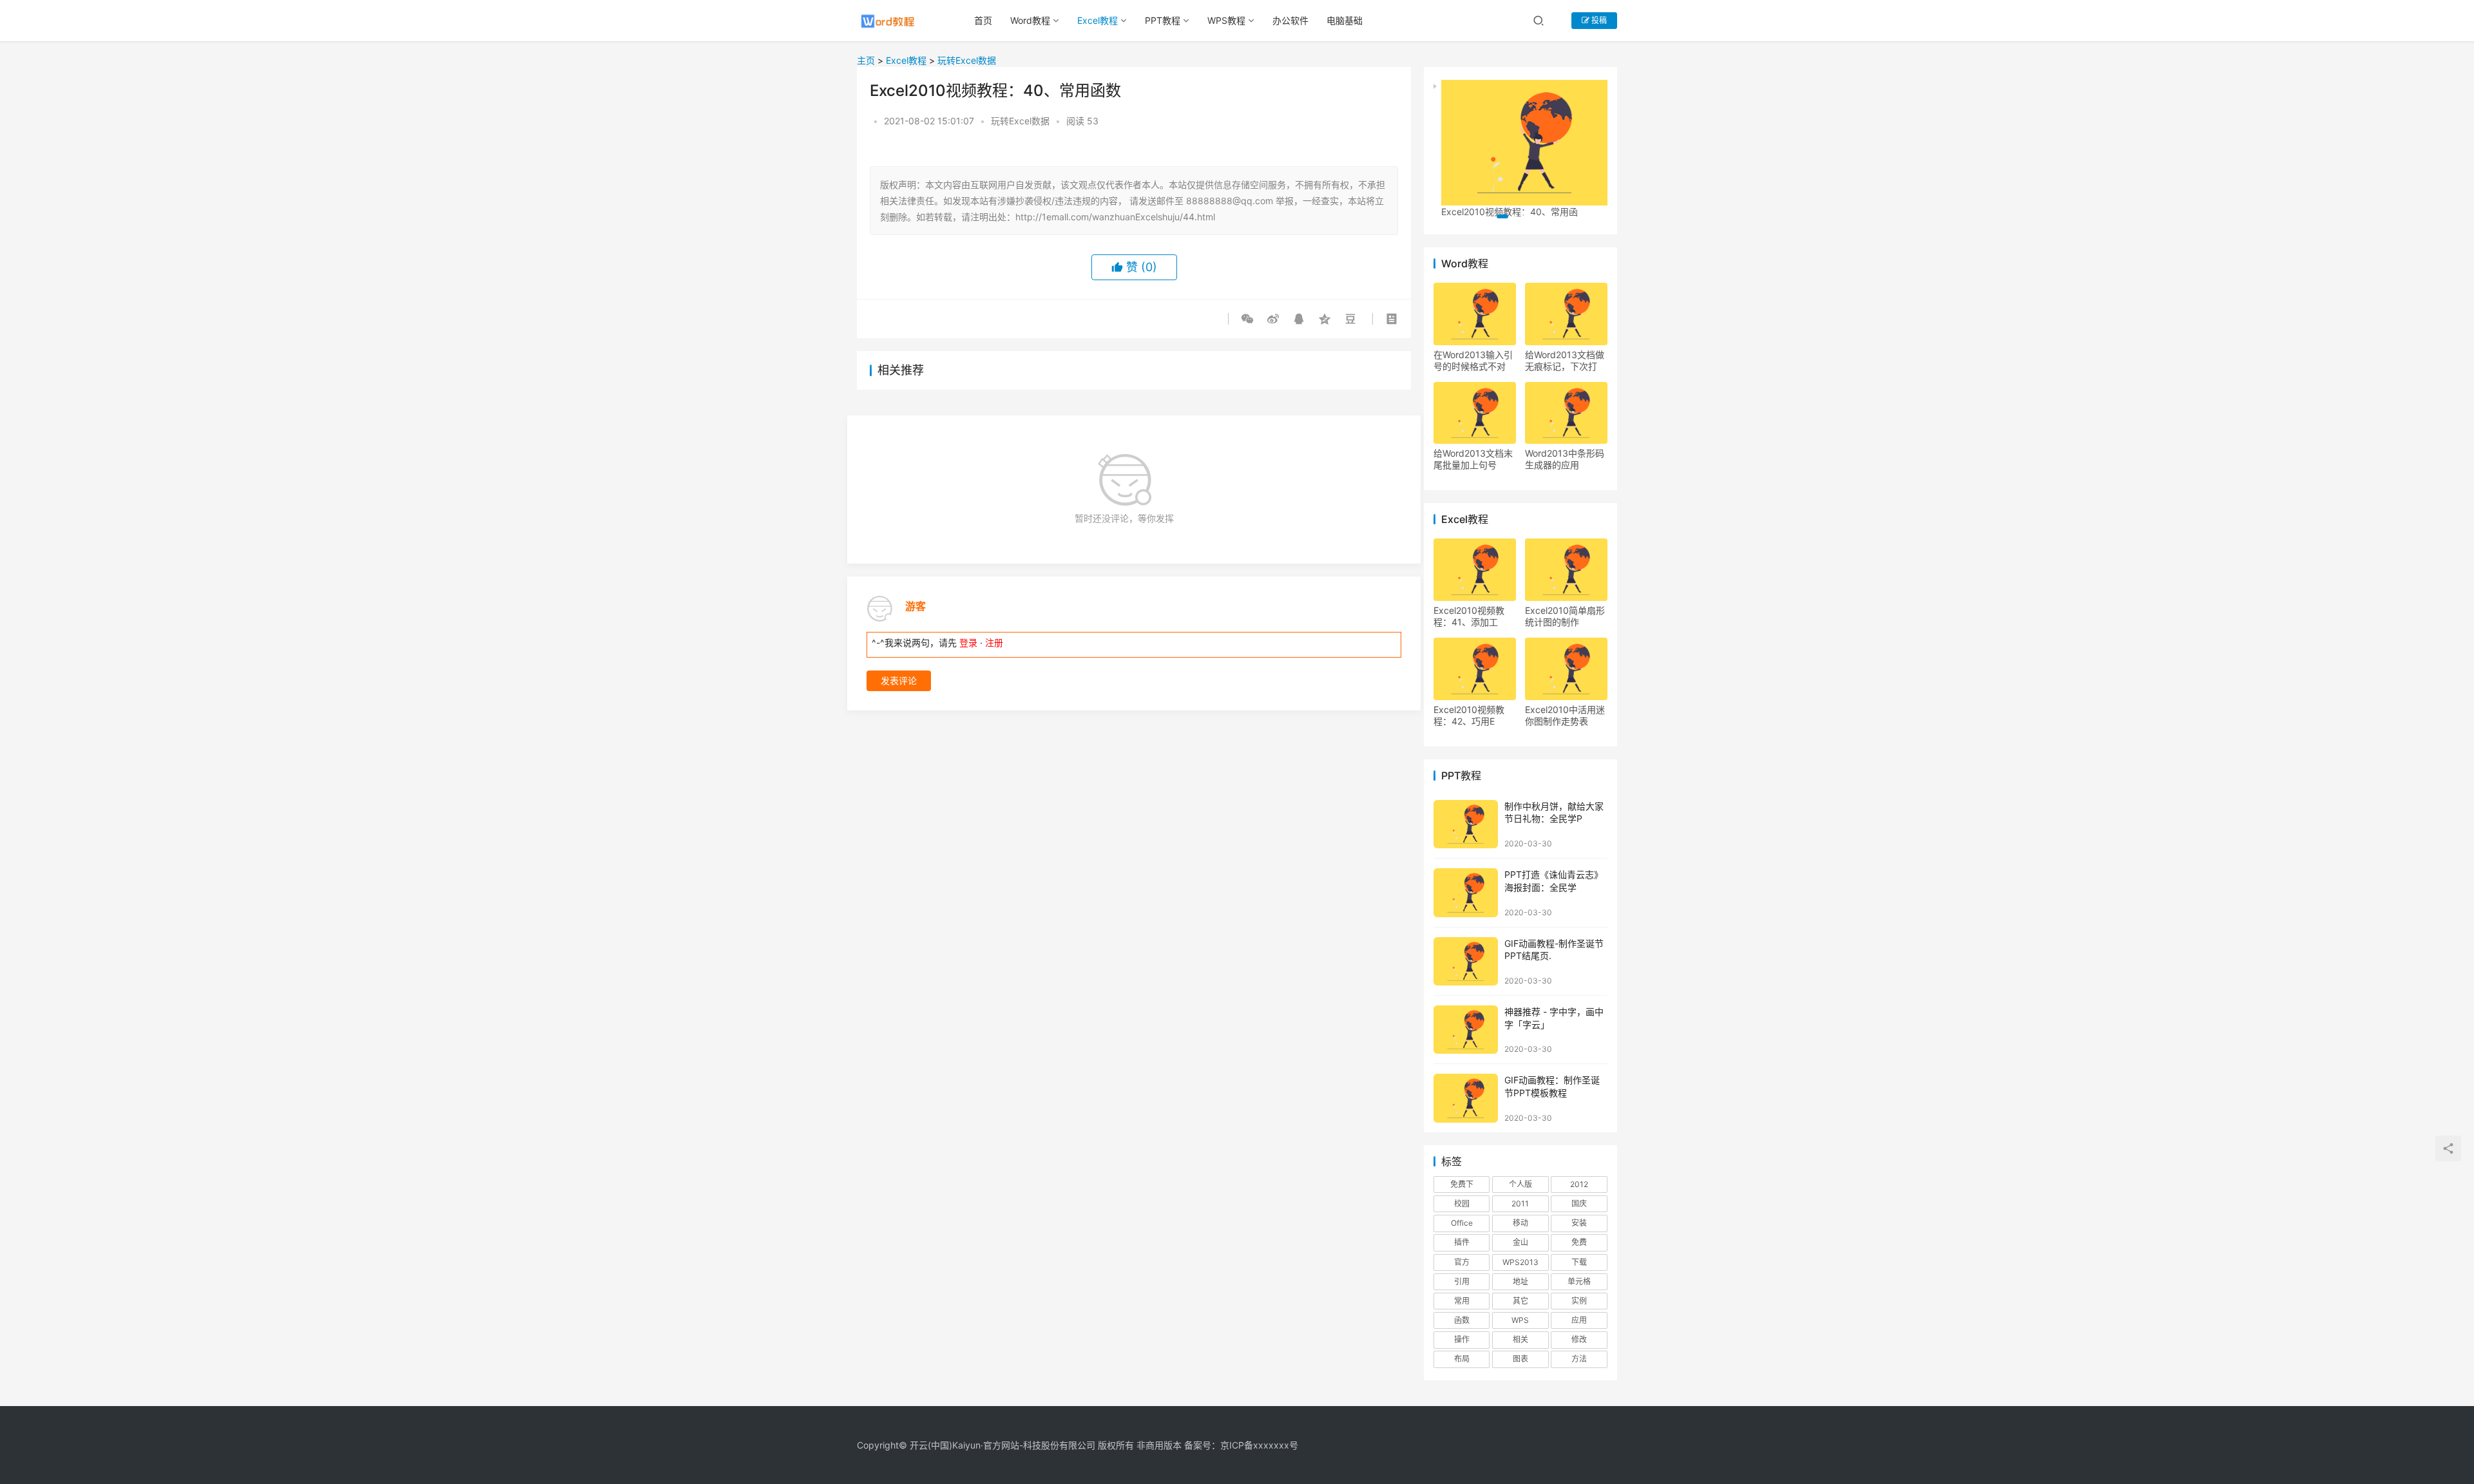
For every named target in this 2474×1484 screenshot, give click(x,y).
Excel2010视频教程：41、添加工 (1469, 616)
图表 (1520, 1359)
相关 (1520, 1339)
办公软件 (1290, 20)
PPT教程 (1163, 20)
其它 (1520, 1301)
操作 (1462, 1339)
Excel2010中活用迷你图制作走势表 (1565, 715)
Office (1462, 1223)
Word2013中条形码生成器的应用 (1565, 459)
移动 (1520, 1223)
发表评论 (899, 680)
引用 (1462, 1281)
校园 (1462, 1203)
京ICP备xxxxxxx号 (1259, 1445)
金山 (1520, 1242)
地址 (1520, 1281)
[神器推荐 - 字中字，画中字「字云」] (1466, 1030)
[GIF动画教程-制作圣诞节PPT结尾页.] (1466, 961)
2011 (1520, 1203)
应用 (1579, 1320)
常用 (1462, 1301)
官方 (1462, 1262)
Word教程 (1030, 20)
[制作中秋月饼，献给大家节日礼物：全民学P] (1466, 824)
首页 (983, 20)
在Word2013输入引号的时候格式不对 (1473, 360)
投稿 (1598, 20)
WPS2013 (1520, 1262)
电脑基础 (1345, 20)
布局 (1462, 1359)
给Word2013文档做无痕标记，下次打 (1565, 360)
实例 (1579, 1301)
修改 (1579, 1339)
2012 (1579, 1184)
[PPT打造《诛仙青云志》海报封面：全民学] (1466, 892)
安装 (1579, 1223)
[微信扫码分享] (1250, 319)
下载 (1579, 1262)
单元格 (1579, 1281)
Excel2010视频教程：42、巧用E (1469, 715)
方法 (1579, 1359)
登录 (968, 642)
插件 (1462, 1242)
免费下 (1462, 1184)
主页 (866, 60)
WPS (1520, 1320)
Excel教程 (1098, 20)
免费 (1579, 1242)
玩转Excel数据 (967, 60)
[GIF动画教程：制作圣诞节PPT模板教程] (1466, 1098)
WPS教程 (1226, 20)
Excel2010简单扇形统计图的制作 (1565, 616)
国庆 (1579, 1203)
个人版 (1520, 1184)
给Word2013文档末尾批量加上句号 (1473, 459)
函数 (1462, 1320)
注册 (994, 642)
